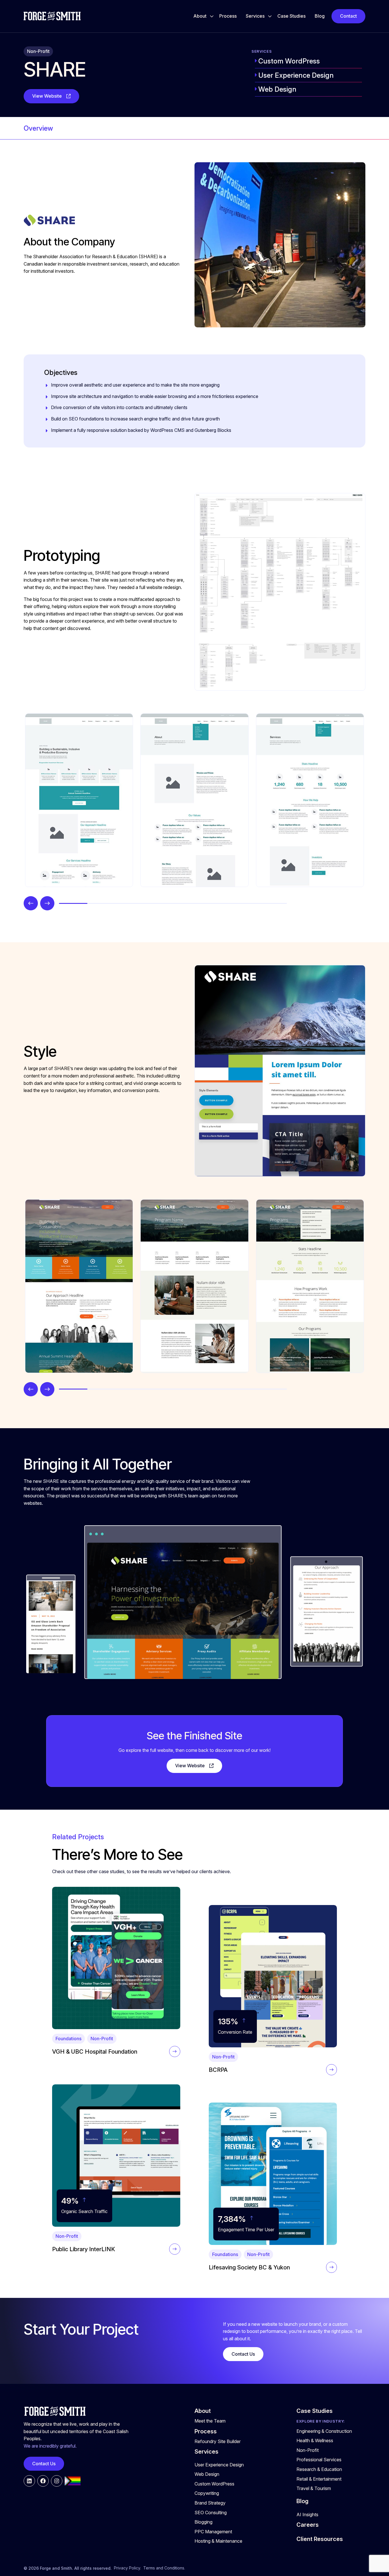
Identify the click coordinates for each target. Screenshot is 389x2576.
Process (228, 16)
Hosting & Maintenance (218, 2541)
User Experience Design (296, 75)
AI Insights (307, 2515)
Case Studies (291, 16)
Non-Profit (38, 51)
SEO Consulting (211, 2513)
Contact (348, 16)
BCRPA (218, 2070)
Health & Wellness (315, 2440)
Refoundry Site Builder (218, 2441)
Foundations (68, 2039)
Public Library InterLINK (84, 2249)
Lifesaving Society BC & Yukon (249, 2267)
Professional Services (319, 2460)
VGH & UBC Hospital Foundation (95, 2052)
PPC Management (213, 2532)
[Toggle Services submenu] (270, 16)
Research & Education (319, 2469)
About (200, 16)
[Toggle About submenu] (212, 16)
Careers (308, 2525)
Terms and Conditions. (164, 2568)
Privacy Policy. (127, 2568)
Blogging (203, 2522)
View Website (47, 96)
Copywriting (207, 2493)
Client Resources (320, 2539)
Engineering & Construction (324, 2431)
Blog (320, 16)
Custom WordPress (289, 61)
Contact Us (243, 2354)
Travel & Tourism (314, 2488)
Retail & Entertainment (319, 2479)
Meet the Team (210, 2421)
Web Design (277, 89)
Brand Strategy (210, 2503)
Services (255, 16)
